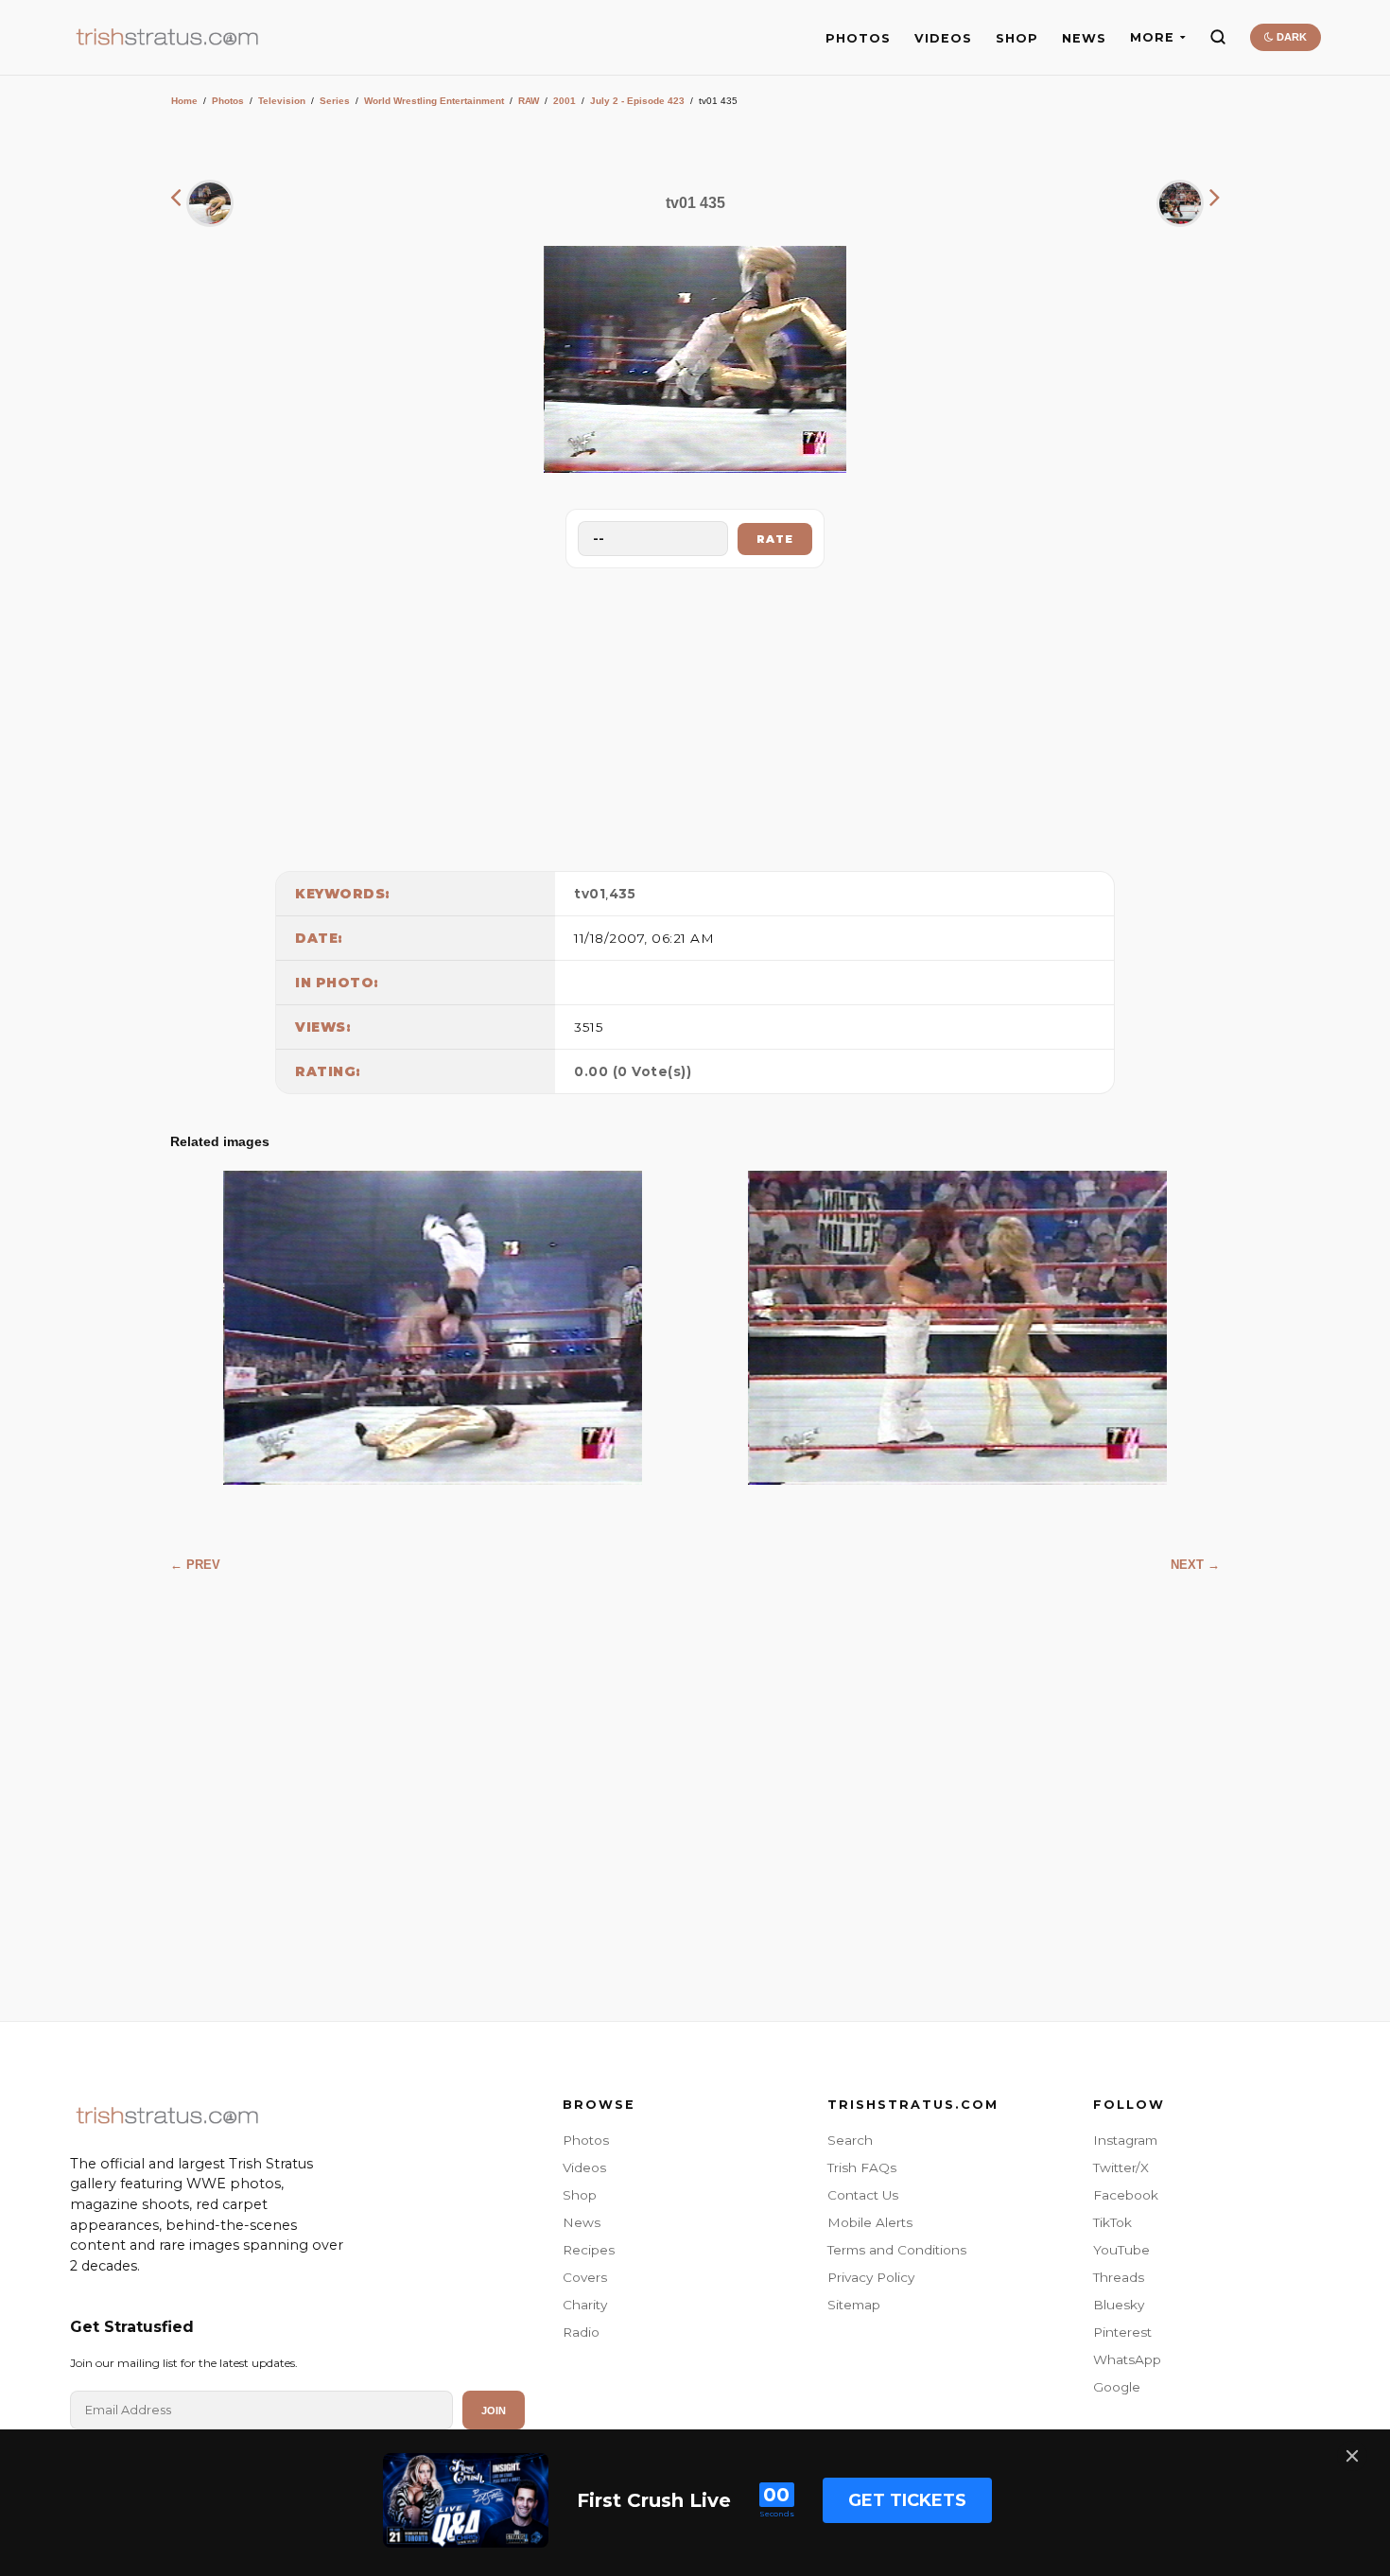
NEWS (1084, 38)
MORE (1152, 37)
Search (850, 2140)
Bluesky (1119, 2305)
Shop (580, 2195)
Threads (1119, 2277)
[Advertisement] (695, 715)
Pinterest (1122, 2332)
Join (494, 2411)
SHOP (1017, 38)
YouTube (1121, 2250)
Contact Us (863, 2195)
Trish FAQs (862, 2167)
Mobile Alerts (870, 2222)
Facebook (1126, 2195)
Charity (585, 2305)
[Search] (1218, 37)
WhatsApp (1127, 2359)
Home (184, 101)
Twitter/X (1121, 2167)
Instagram (1125, 2140)
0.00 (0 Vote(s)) (633, 1071)
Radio (581, 2332)
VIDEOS (943, 38)
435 (623, 894)
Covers (585, 2277)
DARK (1290, 37)
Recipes (589, 2250)
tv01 (590, 894)
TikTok (1112, 2222)
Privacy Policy (871, 2277)
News (582, 2222)
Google (1117, 2387)
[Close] (1352, 2456)
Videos (584, 2167)
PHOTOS (858, 38)
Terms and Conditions (897, 2250)
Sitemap (854, 2305)
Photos (228, 101)
